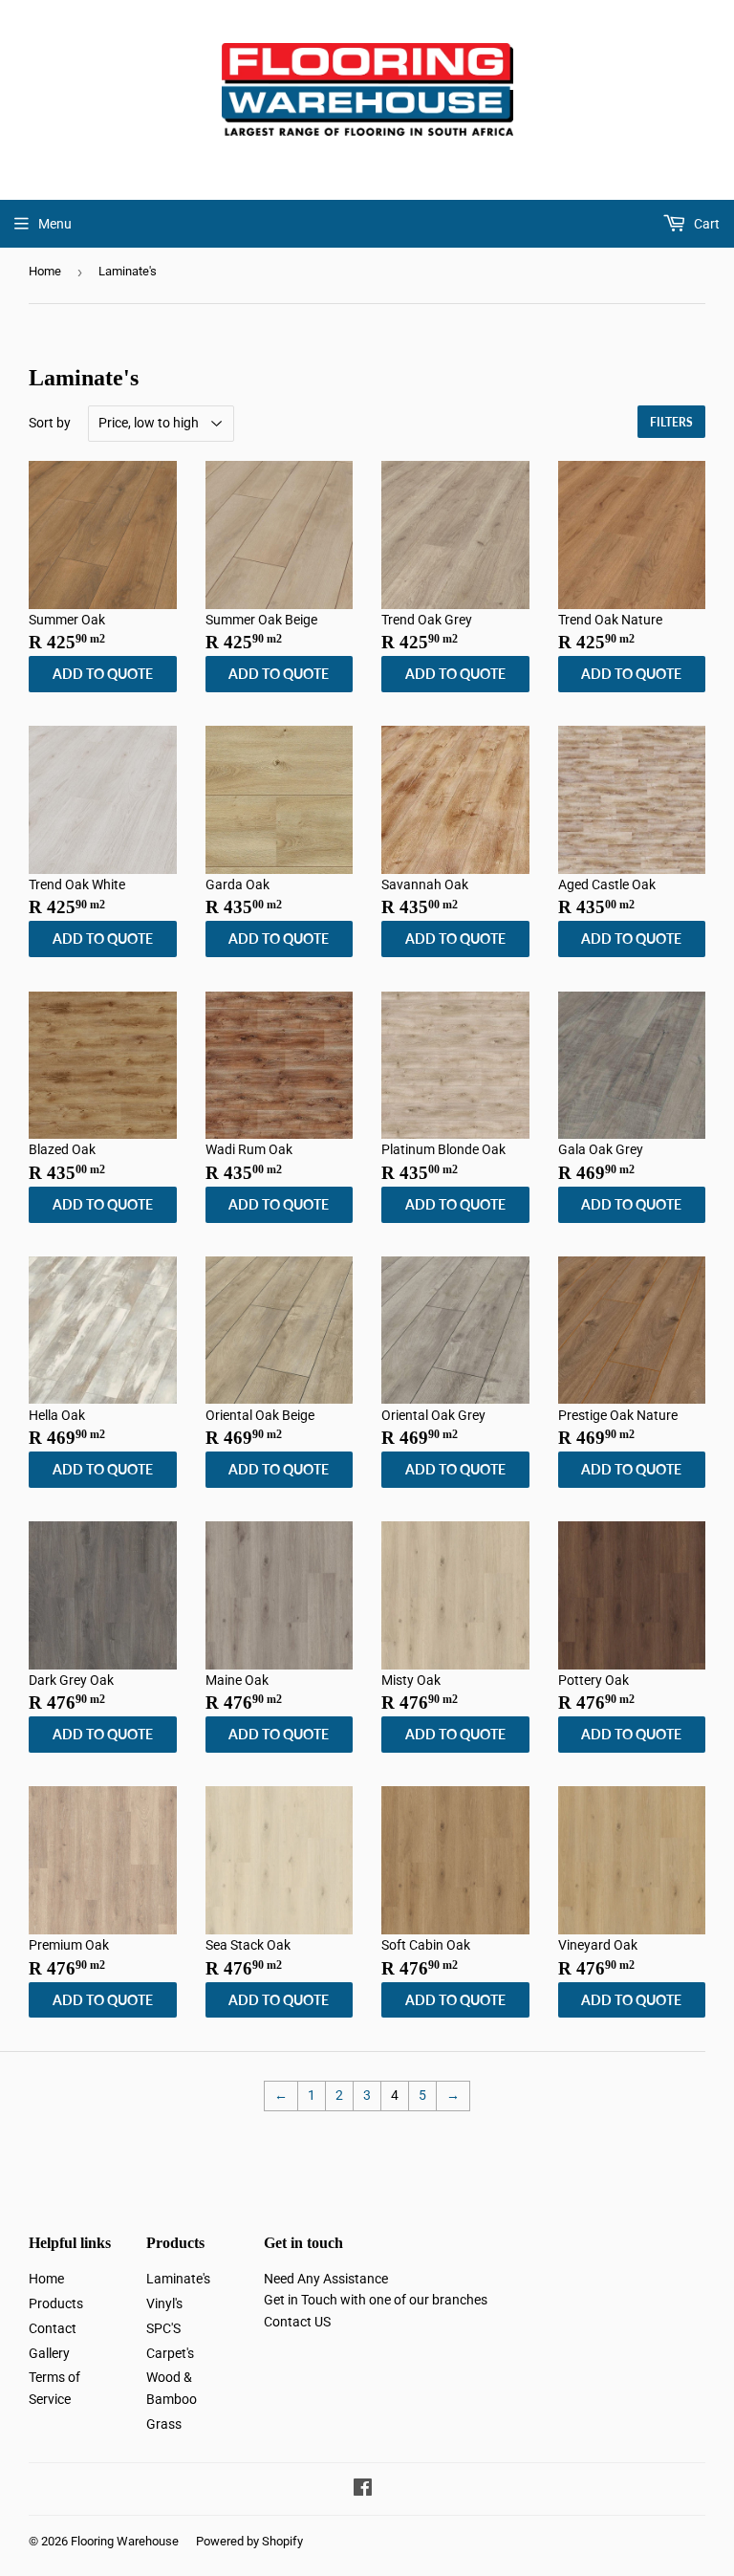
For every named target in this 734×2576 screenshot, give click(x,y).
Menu (55, 224)
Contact (53, 2328)
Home (45, 271)
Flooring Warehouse (125, 2541)
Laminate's (178, 2279)
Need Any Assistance (326, 2279)
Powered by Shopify (249, 2541)
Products (56, 2303)
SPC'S (163, 2328)
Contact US (297, 2322)
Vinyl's (164, 2303)
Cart (705, 224)
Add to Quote (103, 674)
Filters (671, 422)
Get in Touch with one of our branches (376, 2300)
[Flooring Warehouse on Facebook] (363, 2490)
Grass (164, 2424)
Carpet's (170, 2353)
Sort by (50, 423)
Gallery (49, 2353)
